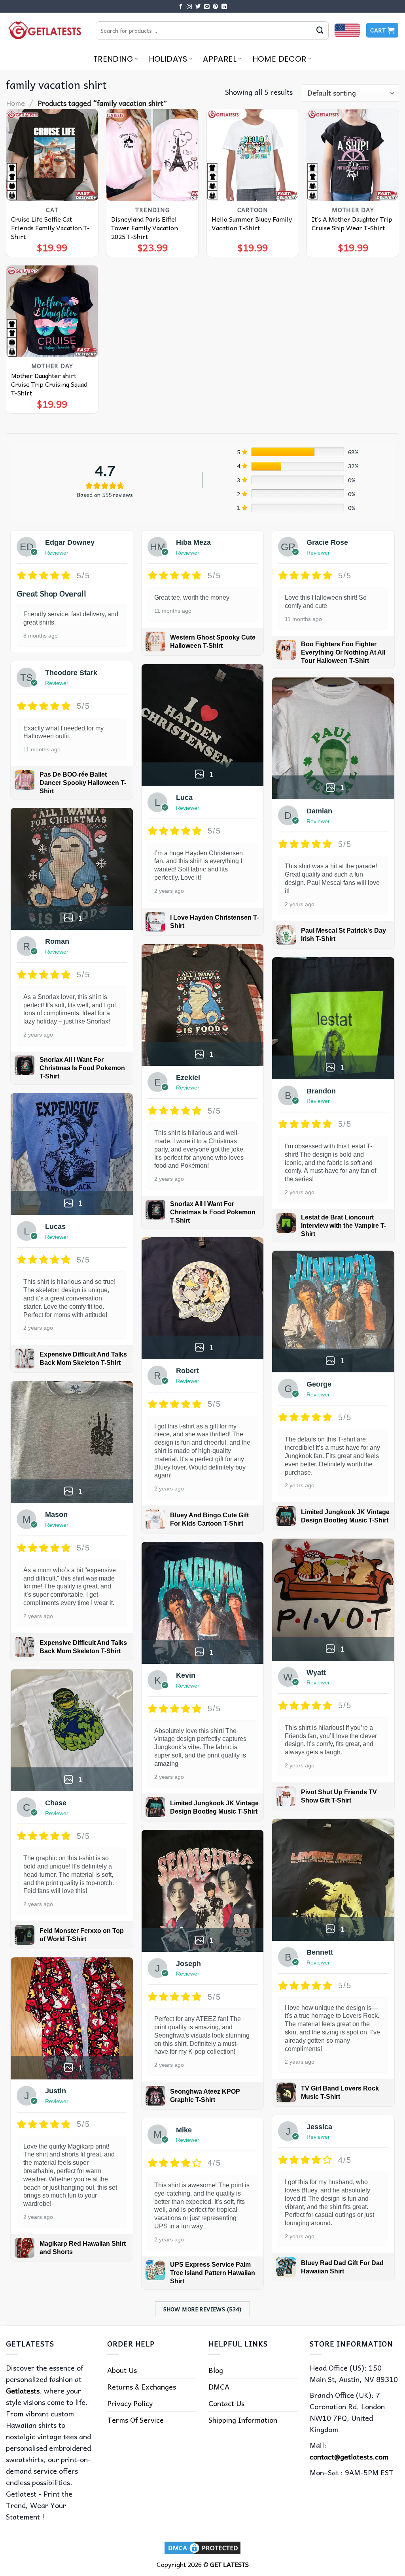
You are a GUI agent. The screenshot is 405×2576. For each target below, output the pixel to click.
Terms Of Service (135, 2420)
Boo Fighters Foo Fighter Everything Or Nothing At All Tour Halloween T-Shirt (343, 652)
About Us (122, 2370)
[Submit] (320, 30)
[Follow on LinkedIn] (224, 7)
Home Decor (279, 59)
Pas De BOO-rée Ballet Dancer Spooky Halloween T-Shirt (83, 783)
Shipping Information (243, 2420)
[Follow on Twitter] (198, 7)
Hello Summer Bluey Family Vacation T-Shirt (252, 223)
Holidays (168, 59)
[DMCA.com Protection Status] (202, 2547)
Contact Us (226, 2403)
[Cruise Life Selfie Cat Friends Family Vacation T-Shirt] (52, 155)
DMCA (219, 2387)
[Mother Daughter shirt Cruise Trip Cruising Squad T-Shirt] (52, 311)
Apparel (220, 59)
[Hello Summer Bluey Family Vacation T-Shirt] (253, 155)
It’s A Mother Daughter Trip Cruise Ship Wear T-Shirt (352, 223)
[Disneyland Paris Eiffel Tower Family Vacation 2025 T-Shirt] (152, 155)
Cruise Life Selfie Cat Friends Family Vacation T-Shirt (50, 228)
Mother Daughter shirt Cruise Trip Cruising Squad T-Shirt (49, 384)
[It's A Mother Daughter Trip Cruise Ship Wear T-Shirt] (353, 155)
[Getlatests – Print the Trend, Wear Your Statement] (45, 30)
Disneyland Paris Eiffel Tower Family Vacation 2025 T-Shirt (145, 228)
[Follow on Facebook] (181, 7)
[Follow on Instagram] (189, 7)
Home (15, 103)
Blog (216, 2370)
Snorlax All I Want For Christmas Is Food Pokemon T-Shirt (82, 1068)
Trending (113, 59)
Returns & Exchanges (142, 2387)
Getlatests (23, 2391)
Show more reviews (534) (202, 2309)
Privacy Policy (130, 2403)
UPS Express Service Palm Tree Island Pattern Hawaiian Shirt (213, 2273)
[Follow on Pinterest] (216, 7)
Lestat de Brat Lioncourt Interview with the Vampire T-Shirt (343, 1226)
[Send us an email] (207, 7)
